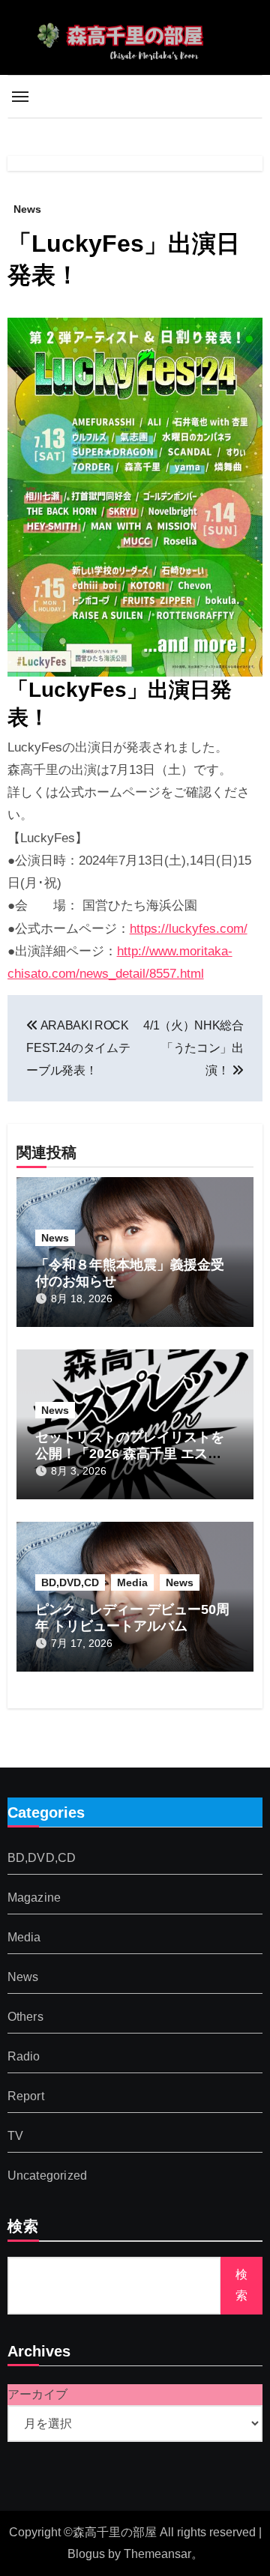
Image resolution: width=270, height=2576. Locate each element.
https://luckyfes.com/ (189, 929)
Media (132, 1582)
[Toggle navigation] (20, 97)
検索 (23, 2228)
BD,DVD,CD (70, 1582)
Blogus (86, 2554)
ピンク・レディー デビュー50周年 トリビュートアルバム (132, 1618)
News (27, 209)
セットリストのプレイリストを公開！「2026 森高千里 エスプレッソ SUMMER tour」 (130, 1453)
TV (15, 2137)
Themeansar (157, 2554)
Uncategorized (48, 2176)
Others (25, 2017)
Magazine (34, 1898)
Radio (24, 2057)
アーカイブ (37, 2394)
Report (26, 2097)
